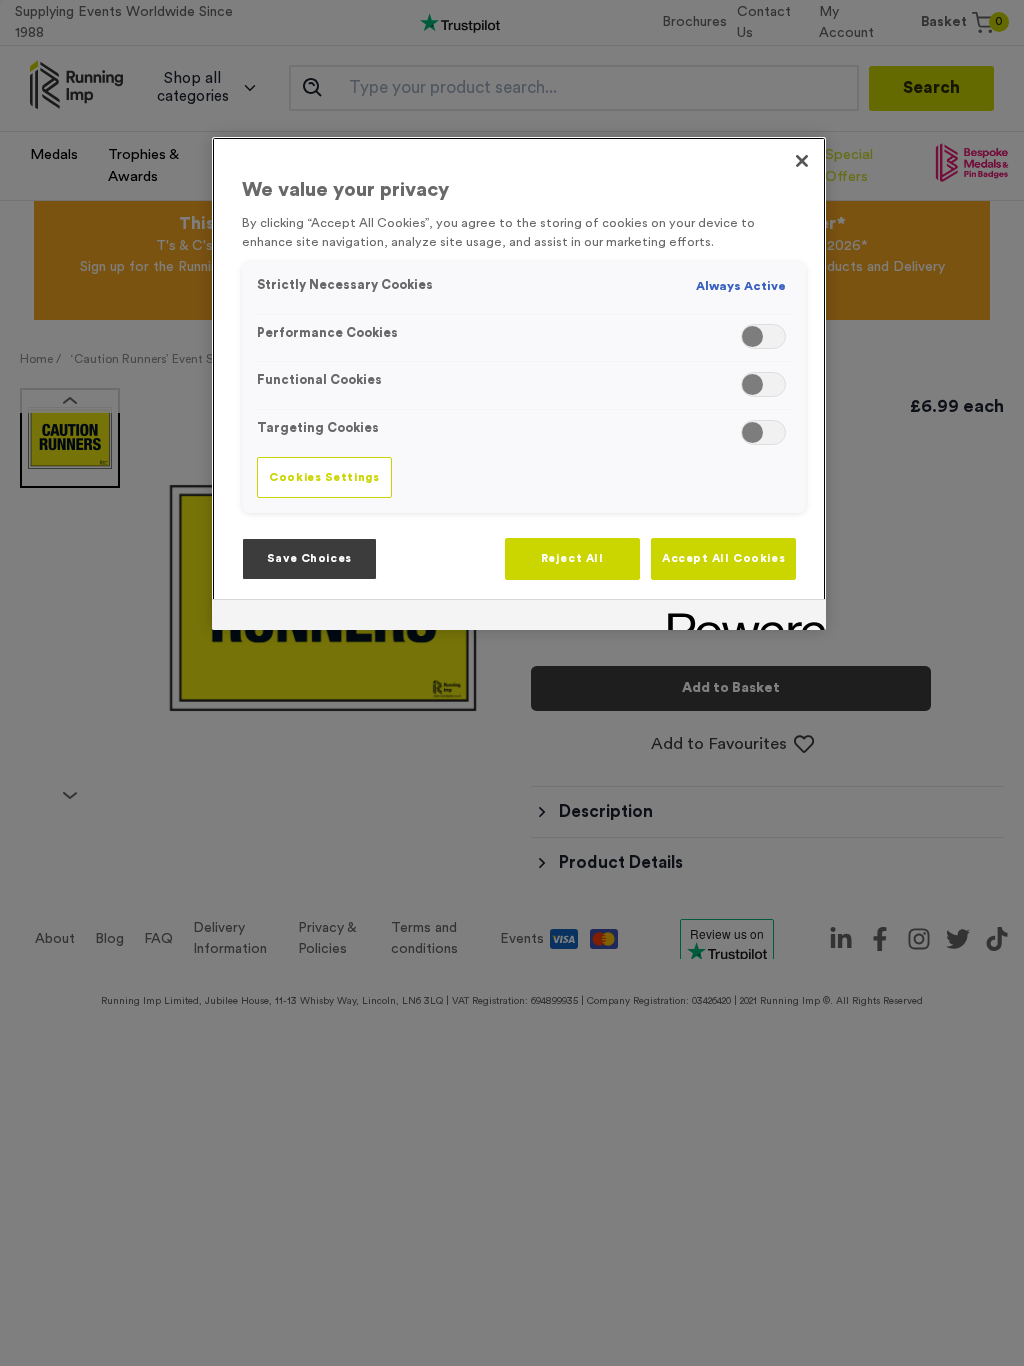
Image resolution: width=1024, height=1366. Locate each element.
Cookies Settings (324, 477)
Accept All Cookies (723, 558)
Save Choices (309, 558)
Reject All (572, 558)
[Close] (802, 161)
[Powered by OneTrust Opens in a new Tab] (740, 617)
